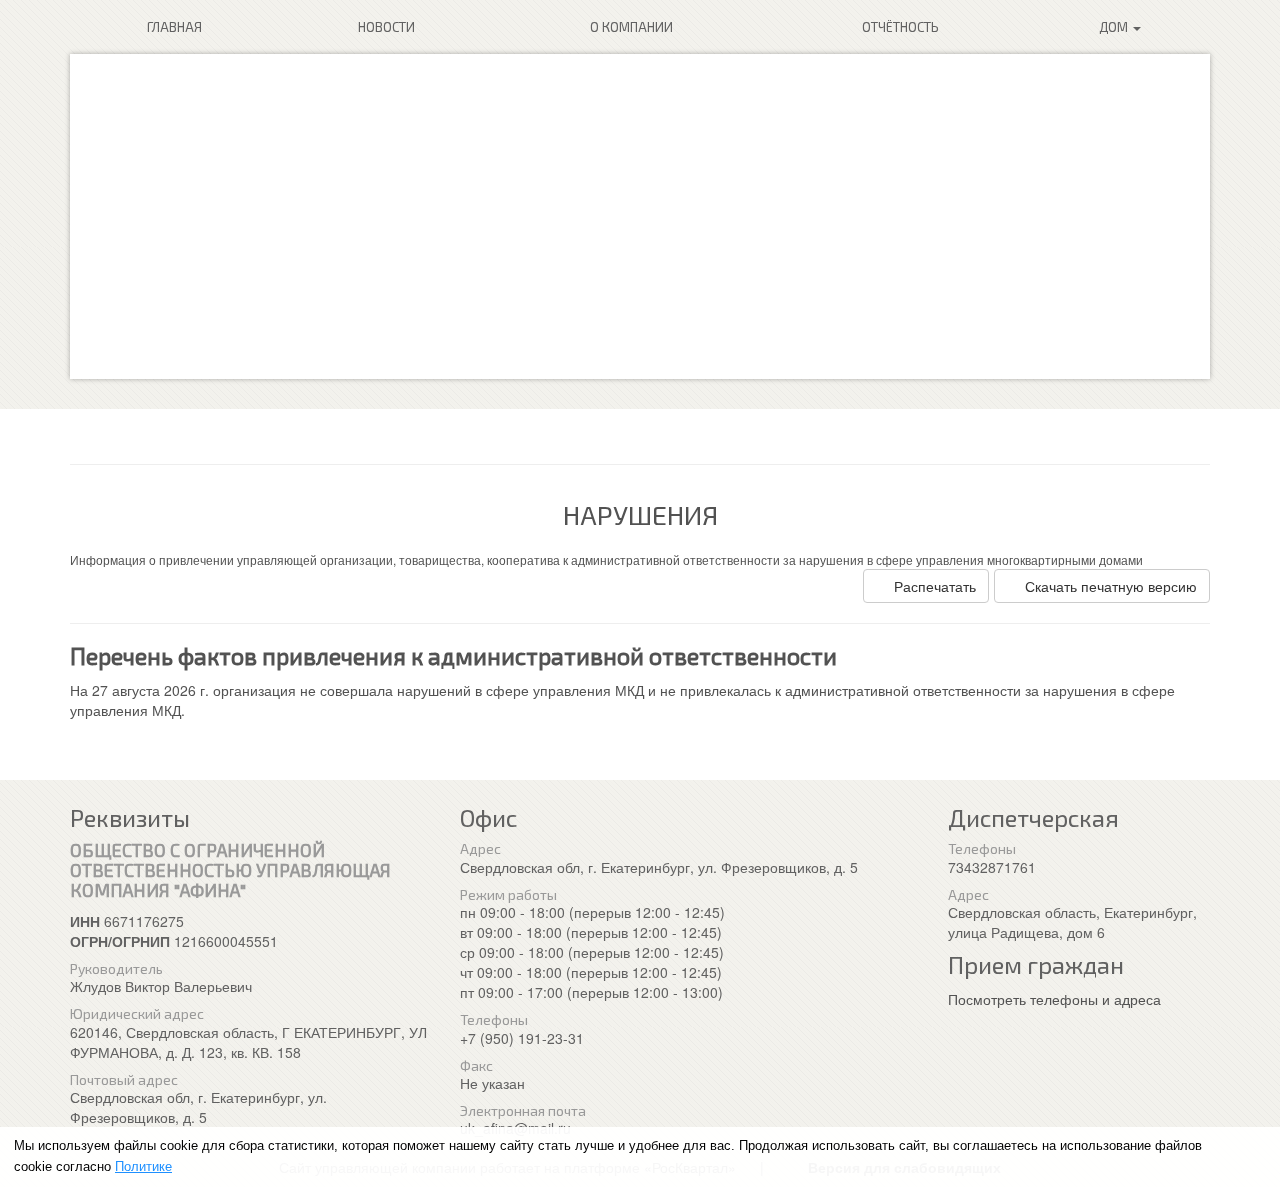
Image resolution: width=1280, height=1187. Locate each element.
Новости (386, 27)
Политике (143, 1166)
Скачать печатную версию (1111, 586)
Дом (1115, 27)
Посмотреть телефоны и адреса (1054, 999)
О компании (631, 27)
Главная (174, 27)
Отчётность (900, 27)
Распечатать (935, 586)
